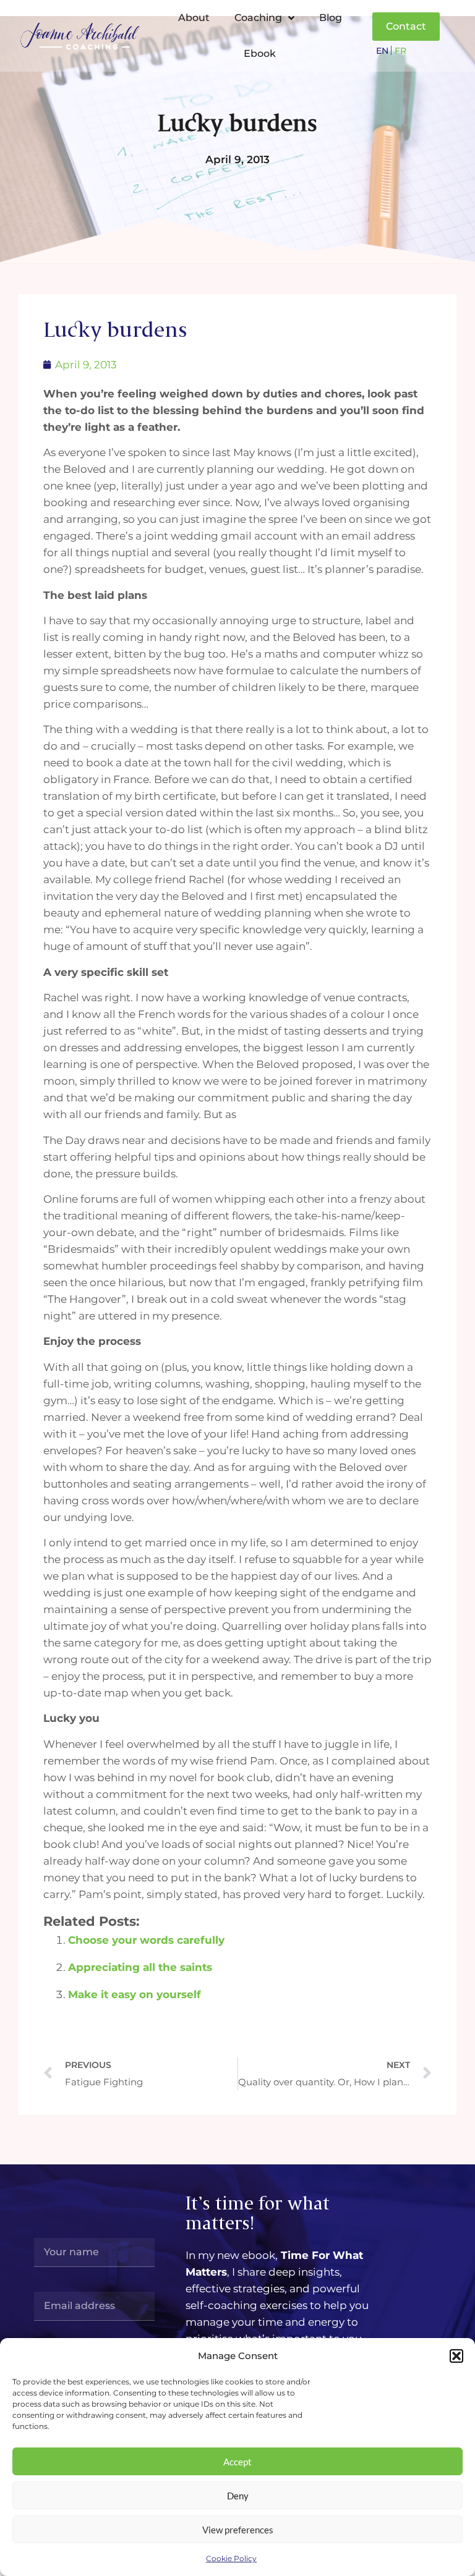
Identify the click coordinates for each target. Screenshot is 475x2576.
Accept (237, 2462)
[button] (456, 2356)
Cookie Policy (231, 2558)
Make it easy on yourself (135, 1994)
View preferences (238, 2530)
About (194, 18)
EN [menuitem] (382, 51)
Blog (331, 18)
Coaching (258, 18)
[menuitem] (382, 50)
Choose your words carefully (146, 1940)
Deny (238, 2496)
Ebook (260, 53)
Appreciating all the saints (140, 1967)
